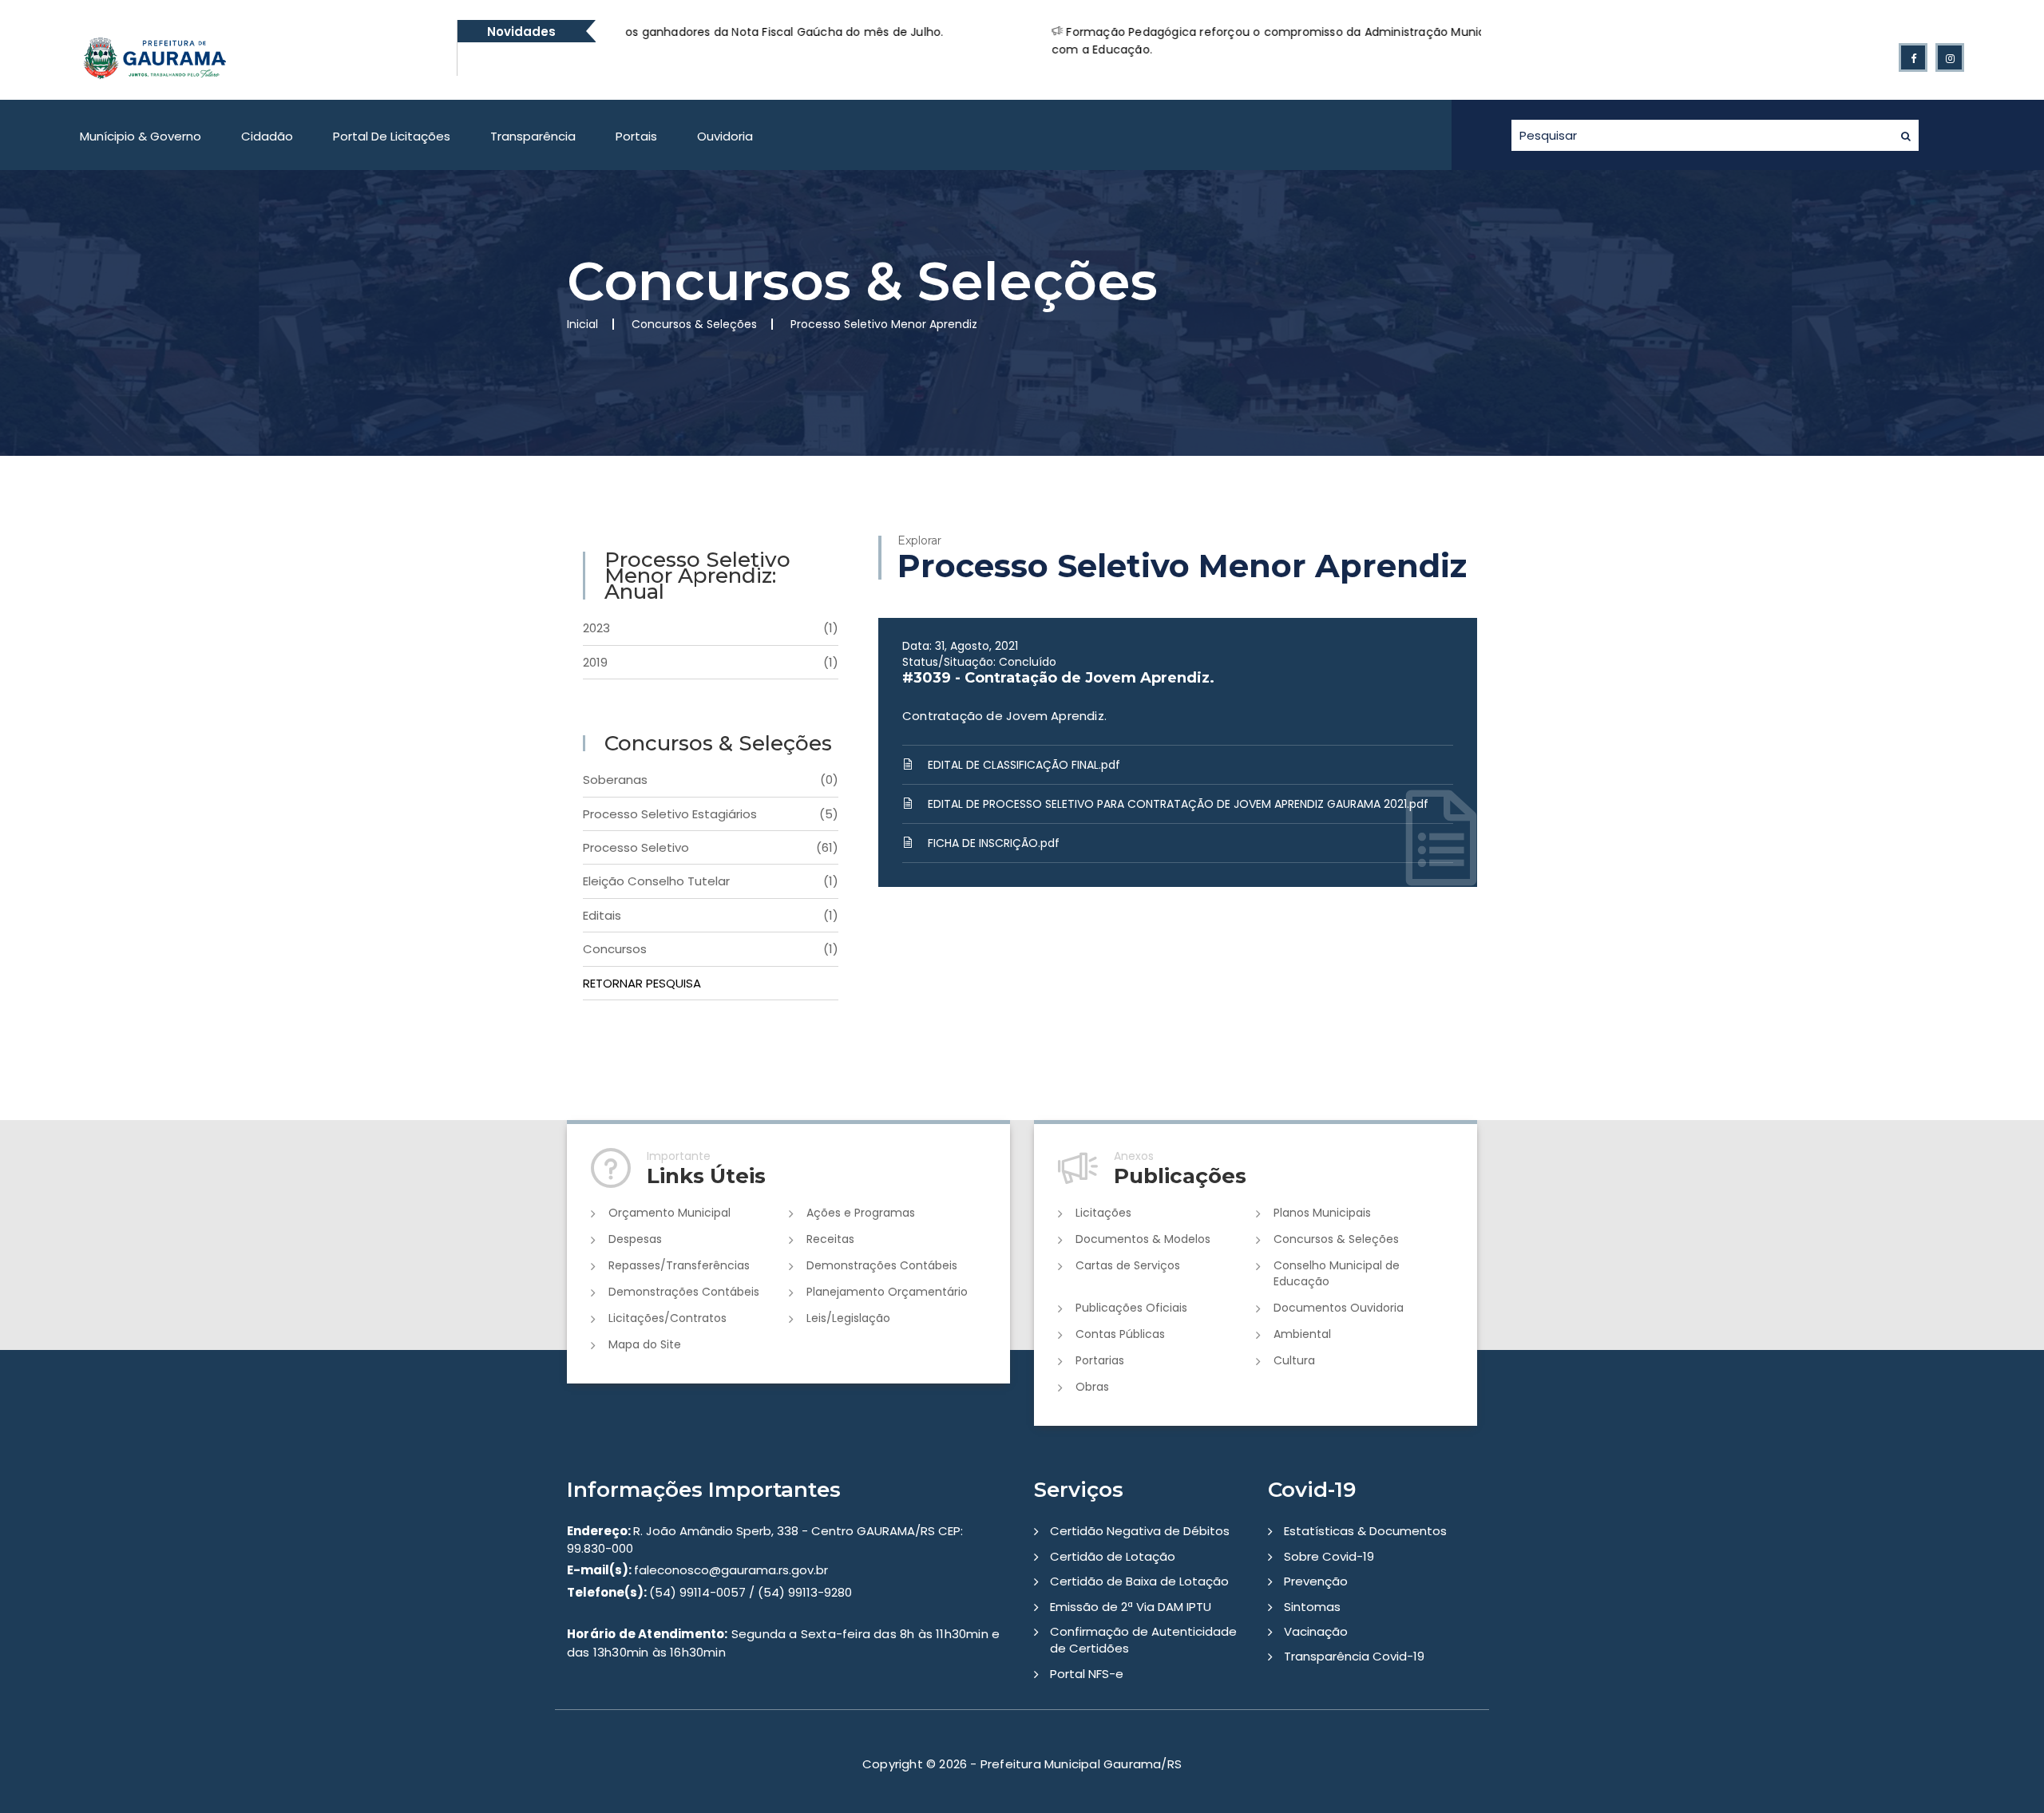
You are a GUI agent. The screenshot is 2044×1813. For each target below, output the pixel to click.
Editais (711, 915)
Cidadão (267, 136)
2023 (711, 628)
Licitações (1103, 1213)
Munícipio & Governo (141, 136)
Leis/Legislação (848, 1318)
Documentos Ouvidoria (1339, 1308)
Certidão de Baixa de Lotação (1139, 1581)
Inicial (582, 324)
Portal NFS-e (1087, 1674)
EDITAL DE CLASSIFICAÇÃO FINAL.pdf (1024, 765)
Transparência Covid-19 (1354, 1656)
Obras (1092, 1387)
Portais (636, 136)
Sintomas (1312, 1607)
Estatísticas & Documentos (1365, 1531)
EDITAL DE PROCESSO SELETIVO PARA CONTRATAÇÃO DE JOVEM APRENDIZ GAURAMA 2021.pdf (1178, 804)
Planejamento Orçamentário (887, 1292)
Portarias (1100, 1360)
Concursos (711, 949)
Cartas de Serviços (1128, 1265)
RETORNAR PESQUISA (642, 983)
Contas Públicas (1120, 1334)
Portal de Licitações (392, 136)
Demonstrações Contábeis (882, 1265)
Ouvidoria (725, 136)
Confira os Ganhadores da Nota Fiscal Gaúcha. (1462, 32)
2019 (711, 662)
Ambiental (1302, 1334)
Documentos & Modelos (1143, 1239)
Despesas (635, 1239)
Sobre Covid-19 (1329, 1556)
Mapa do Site (645, 1344)
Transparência (533, 136)
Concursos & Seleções (1336, 1239)
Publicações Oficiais (1131, 1308)
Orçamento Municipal (669, 1213)
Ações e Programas (861, 1213)
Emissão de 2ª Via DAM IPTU (1131, 1607)
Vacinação (1316, 1631)
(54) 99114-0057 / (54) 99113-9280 (709, 1592)
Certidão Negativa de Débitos (1140, 1531)
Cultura (1294, 1360)
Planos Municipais (1322, 1213)
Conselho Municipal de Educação (1337, 1273)
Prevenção (1316, 1581)
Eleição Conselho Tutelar (711, 881)
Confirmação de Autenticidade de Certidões (1143, 1640)
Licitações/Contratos (667, 1318)
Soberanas (711, 780)
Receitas (830, 1239)
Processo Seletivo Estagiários (711, 814)
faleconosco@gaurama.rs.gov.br (697, 1570)
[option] (1070, 41)
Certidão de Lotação (1113, 1556)
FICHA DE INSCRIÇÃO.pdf (994, 843)
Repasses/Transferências (679, 1265)
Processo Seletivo (711, 847)
